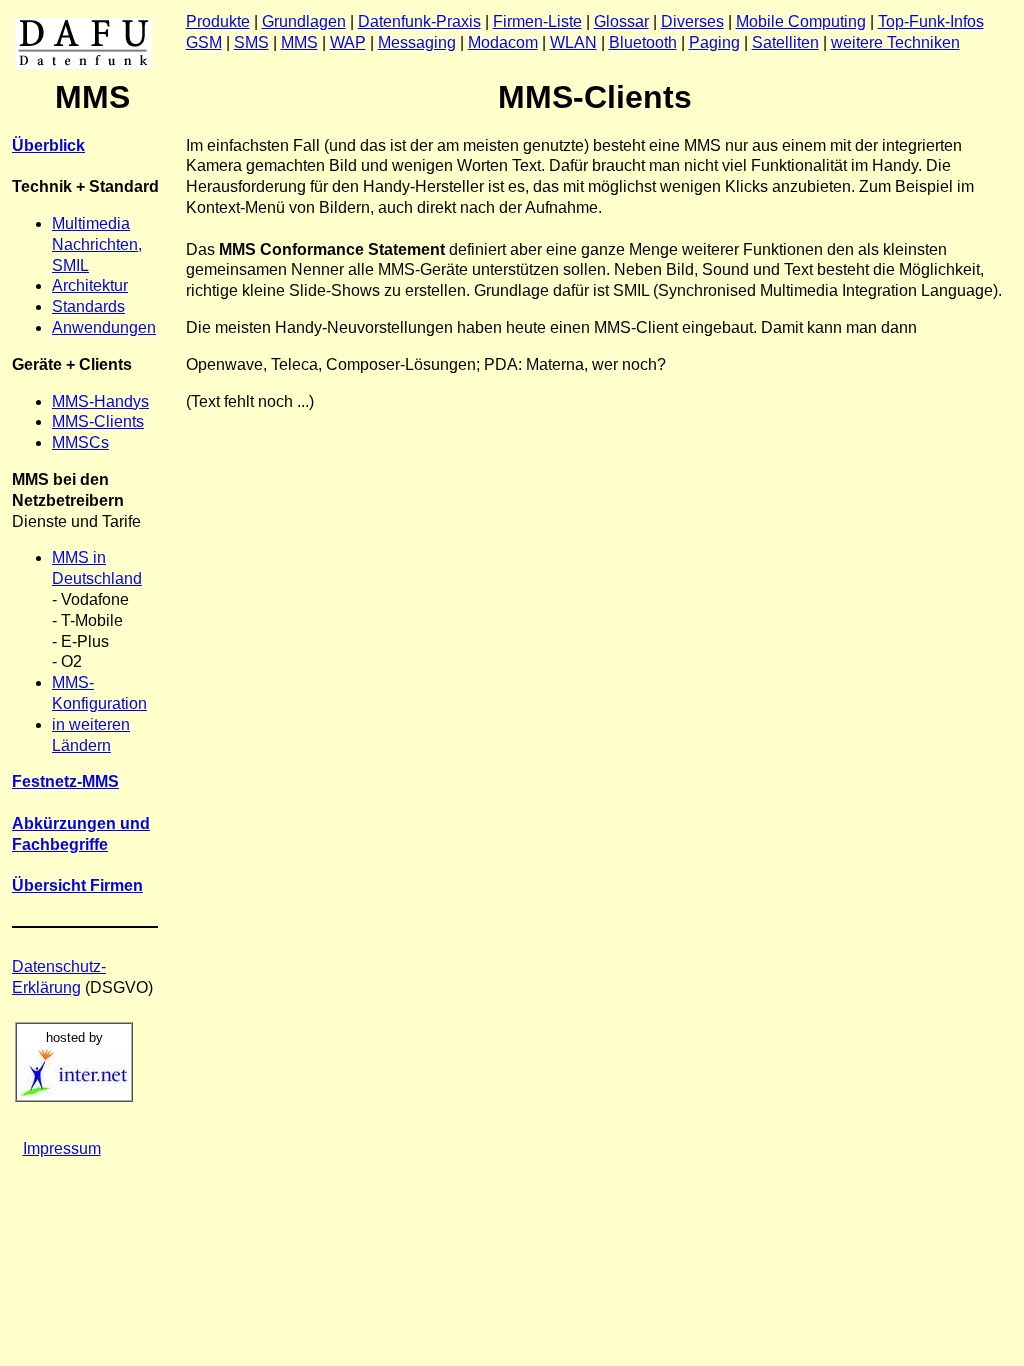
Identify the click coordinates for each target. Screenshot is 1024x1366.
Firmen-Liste (537, 21)
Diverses (692, 21)
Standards (88, 306)
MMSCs (80, 442)
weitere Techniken (895, 42)
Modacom (503, 42)
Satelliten (785, 42)
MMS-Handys (100, 401)
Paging (714, 42)
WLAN (573, 42)
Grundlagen (304, 21)
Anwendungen (104, 327)
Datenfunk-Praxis (419, 21)
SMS (251, 42)
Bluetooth (643, 42)
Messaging (417, 42)
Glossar (621, 21)
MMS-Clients (98, 421)
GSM (204, 42)
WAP (348, 42)
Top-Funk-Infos (931, 21)
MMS (299, 42)
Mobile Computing (801, 21)
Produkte (218, 21)
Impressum (62, 1148)
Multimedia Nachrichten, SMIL (97, 244)
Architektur (90, 285)
